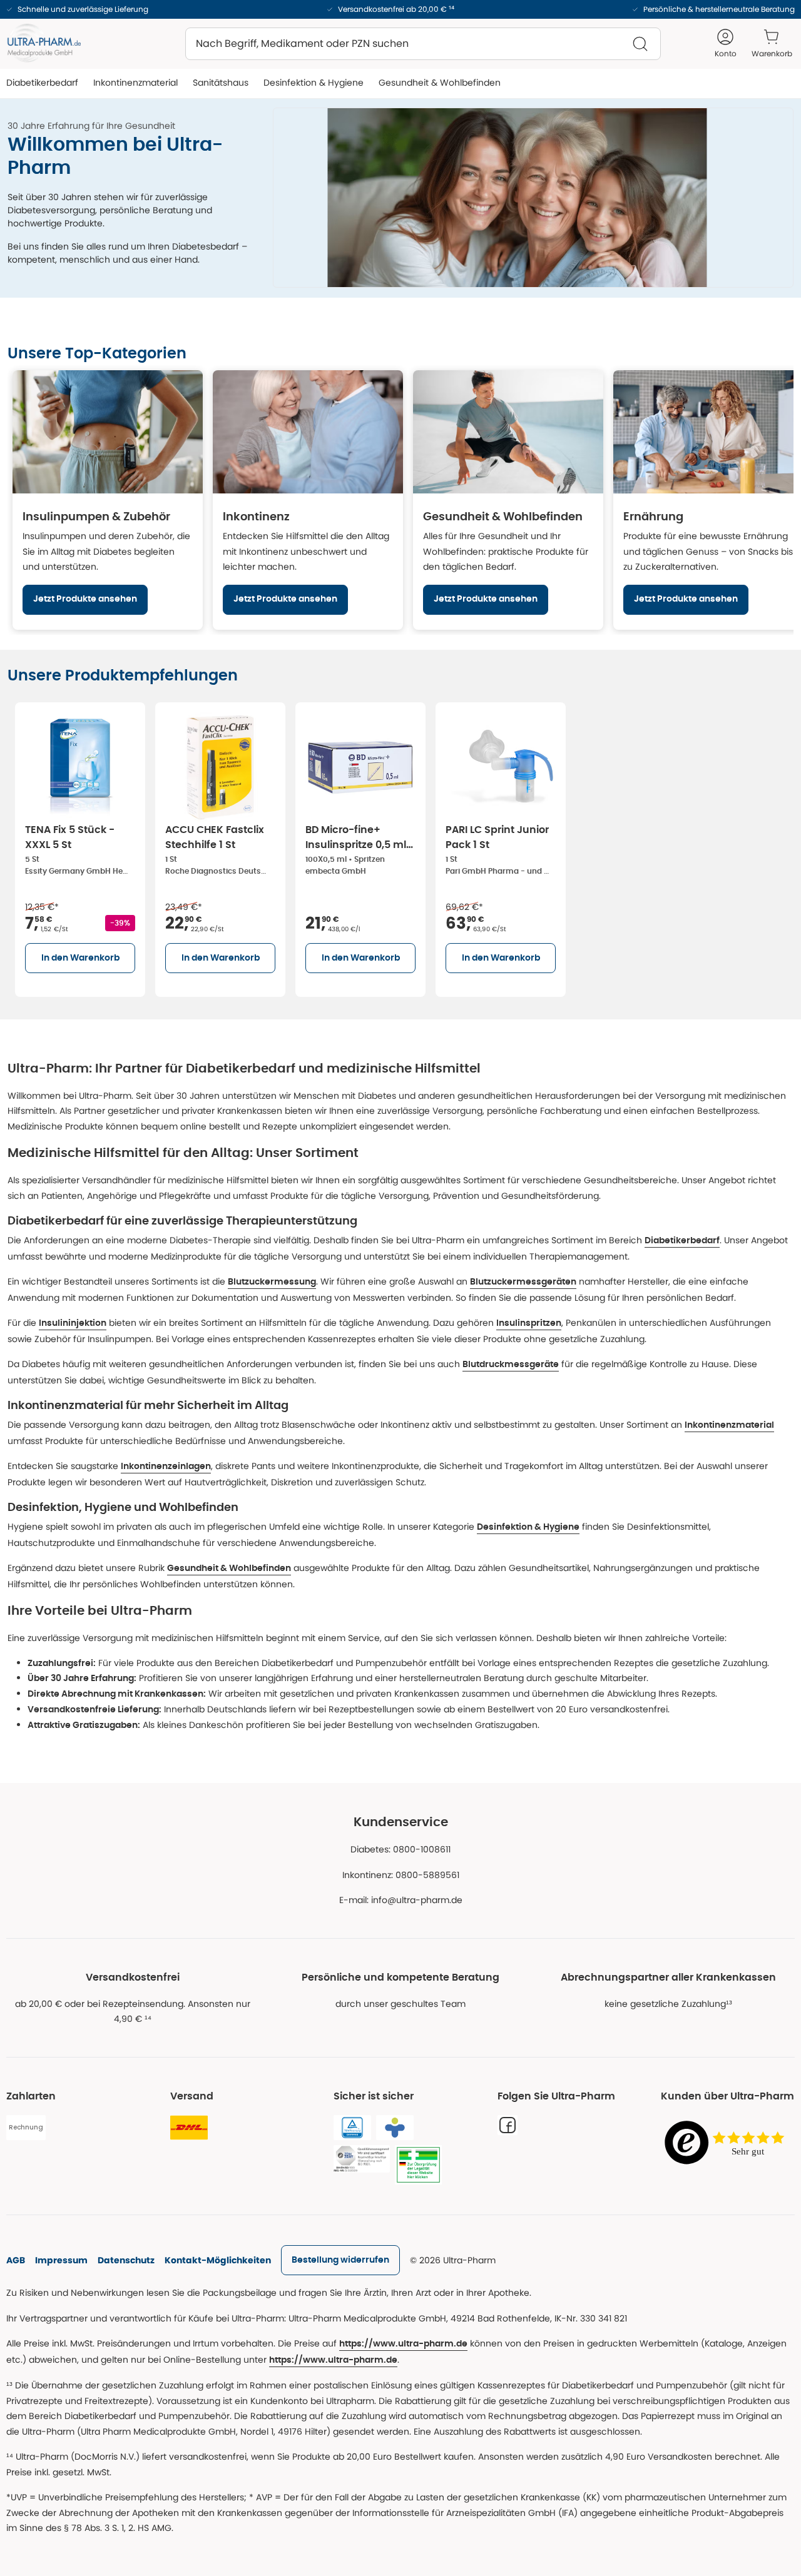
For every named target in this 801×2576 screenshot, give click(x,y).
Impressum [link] (61, 2260)
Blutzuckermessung (272, 1282)
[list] (400, 847)
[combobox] (423, 44)
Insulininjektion (73, 1323)
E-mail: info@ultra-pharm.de (401, 1900)
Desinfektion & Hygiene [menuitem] (314, 83)
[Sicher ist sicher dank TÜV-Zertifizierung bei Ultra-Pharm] (352, 2128)
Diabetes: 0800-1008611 (400, 1849)
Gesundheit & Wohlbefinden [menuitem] (440, 83)
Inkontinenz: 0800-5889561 (401, 1875)
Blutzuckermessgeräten (523, 1282)
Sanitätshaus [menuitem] (221, 83)
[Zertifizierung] (362, 2159)
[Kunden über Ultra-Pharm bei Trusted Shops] (728, 2144)
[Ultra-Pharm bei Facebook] (508, 2125)
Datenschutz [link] (126, 2260)
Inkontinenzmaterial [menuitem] (135, 83)
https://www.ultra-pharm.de (403, 2344)
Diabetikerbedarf (682, 1241)
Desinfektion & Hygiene (528, 1527)
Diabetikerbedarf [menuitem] (42, 83)
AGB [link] (16, 2260)
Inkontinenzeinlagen (166, 1467)
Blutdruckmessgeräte (511, 1365)
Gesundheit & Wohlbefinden (229, 1568)
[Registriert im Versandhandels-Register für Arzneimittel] (418, 2165)
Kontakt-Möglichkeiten (218, 2260)
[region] (400, 500)
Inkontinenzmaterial (729, 1425)
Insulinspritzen (529, 1323)
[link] (340, 2260)
